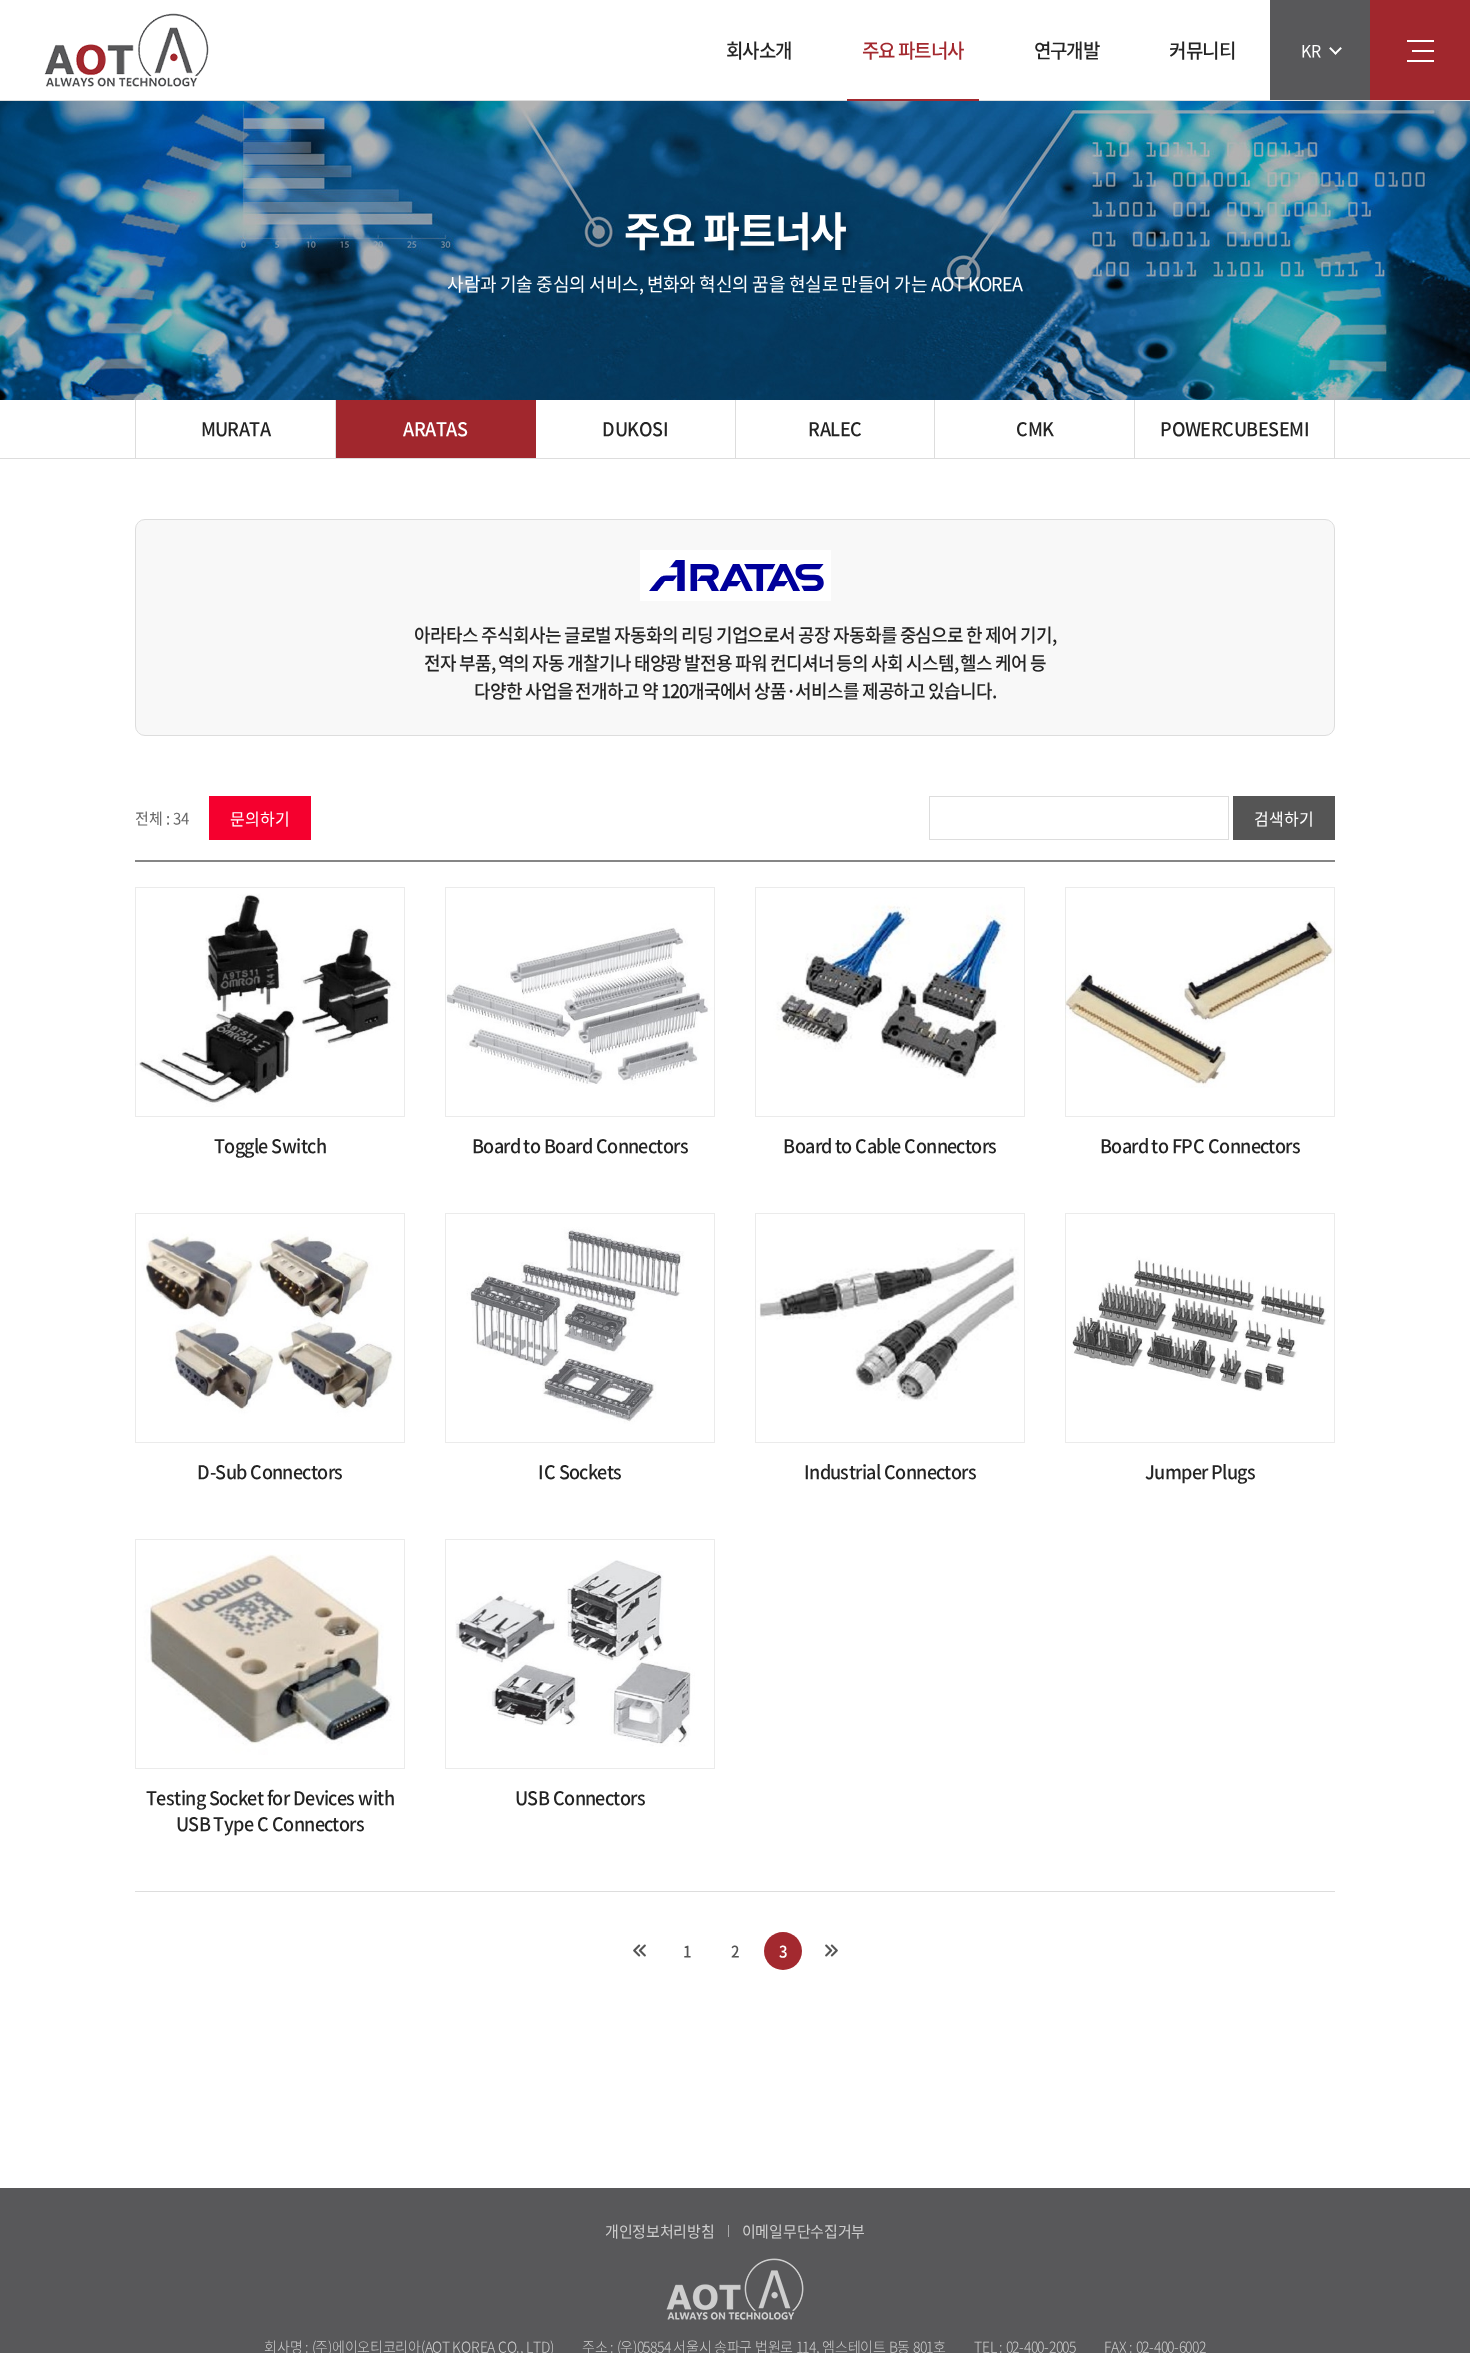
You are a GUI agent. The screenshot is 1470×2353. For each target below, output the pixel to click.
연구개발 (1067, 50)
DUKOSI (635, 428)
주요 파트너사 (913, 50)
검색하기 (1284, 818)
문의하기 (260, 818)
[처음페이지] (639, 1951)
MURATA (236, 428)
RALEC (834, 428)
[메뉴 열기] (1420, 50)
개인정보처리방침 (660, 2231)
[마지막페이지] (831, 1951)
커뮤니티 (1202, 50)
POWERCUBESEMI (1234, 428)
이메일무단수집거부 (803, 2231)
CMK (1034, 428)
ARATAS (435, 428)
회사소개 (759, 50)
